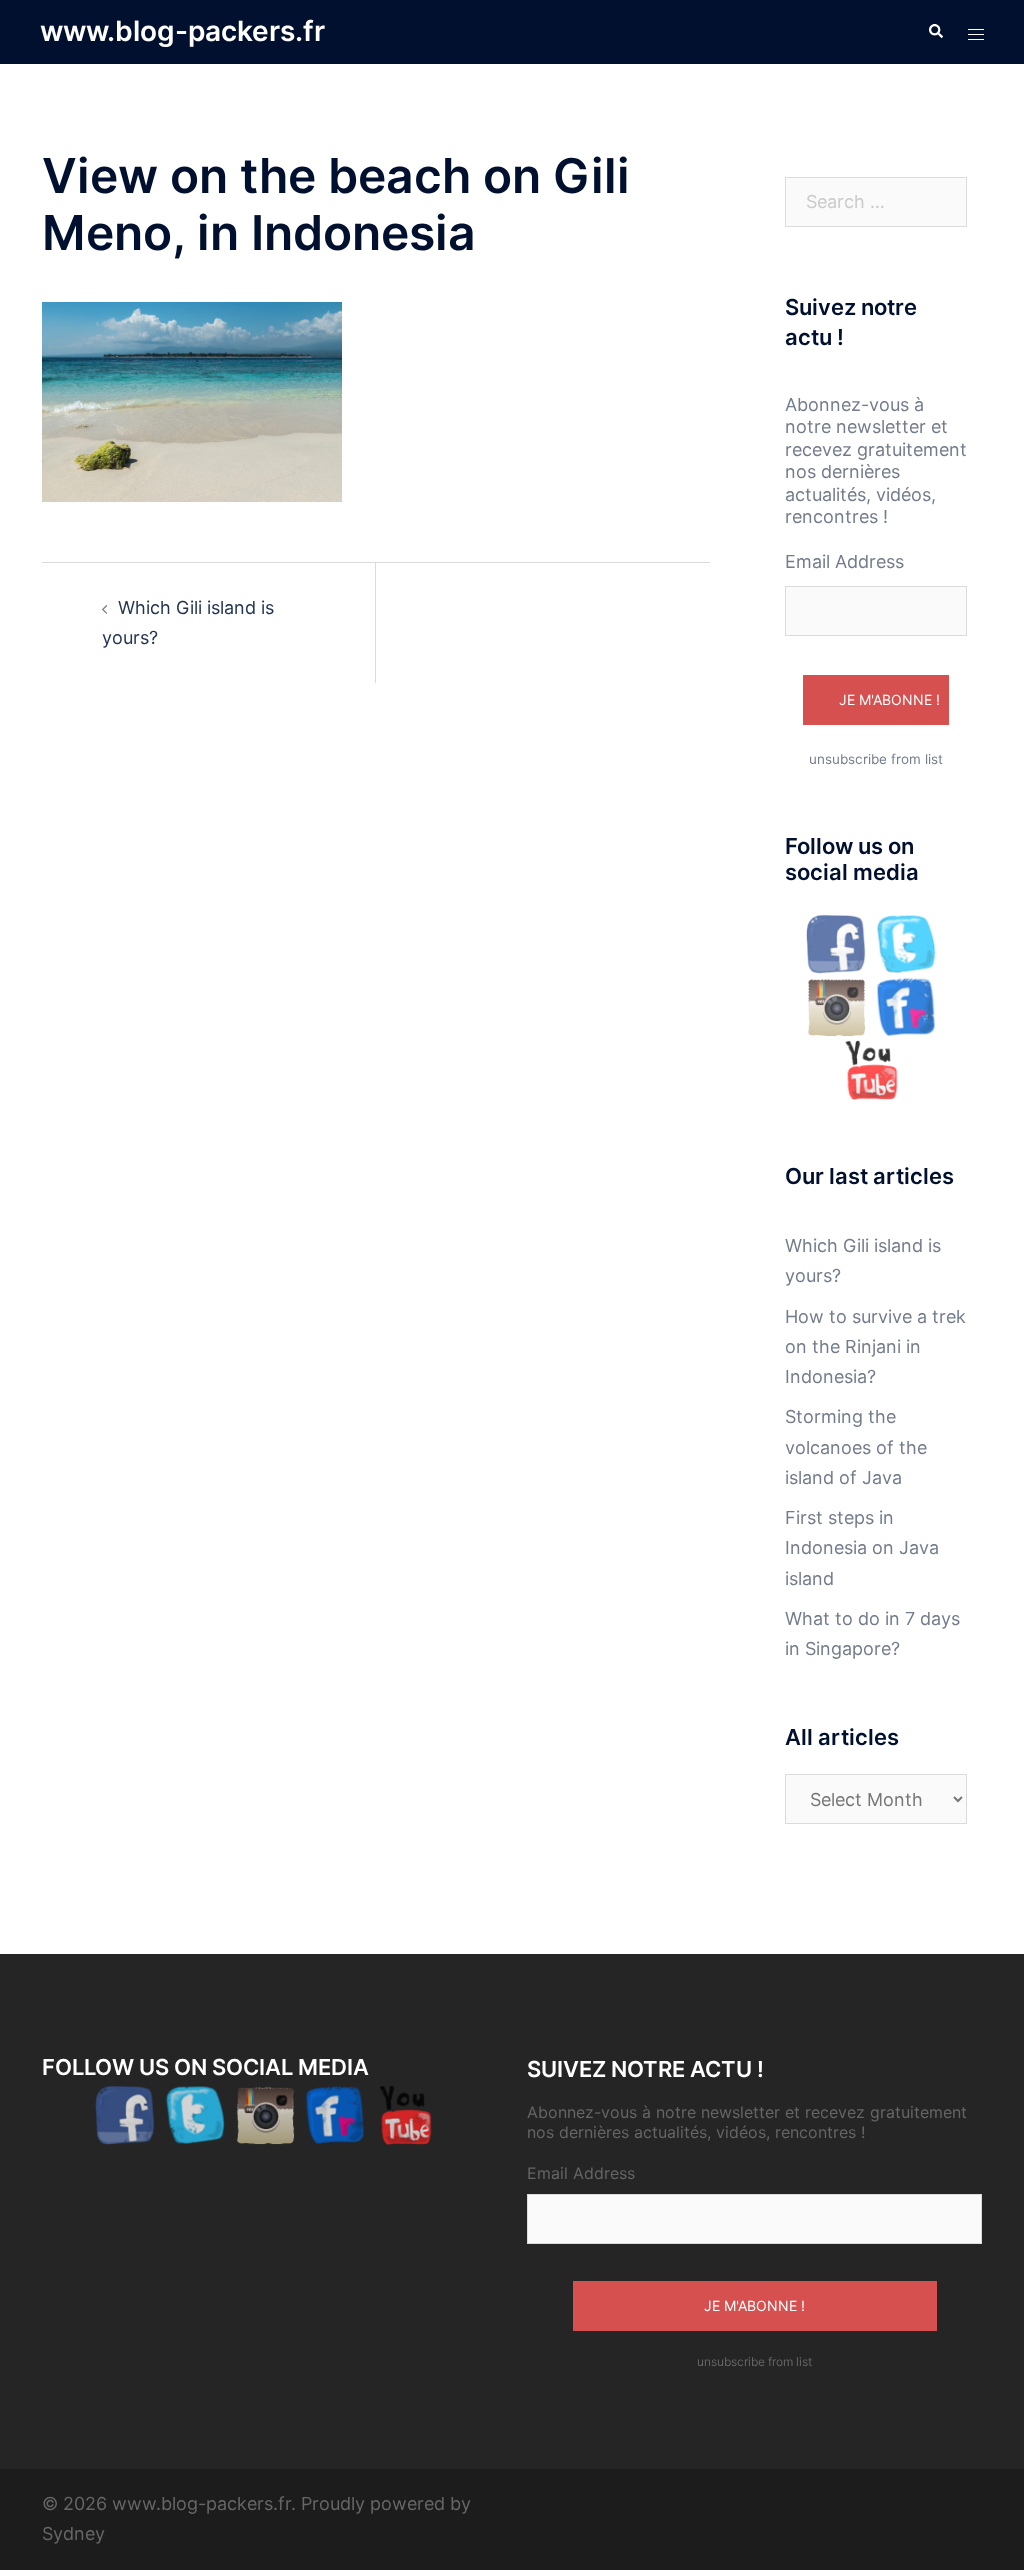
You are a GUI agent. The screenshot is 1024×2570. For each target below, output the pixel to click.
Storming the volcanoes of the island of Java (856, 1446)
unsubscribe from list (876, 759)
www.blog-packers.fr (182, 31)
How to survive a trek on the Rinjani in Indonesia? (875, 1346)
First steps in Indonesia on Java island (862, 1547)
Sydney (73, 2533)
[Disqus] (376, 993)
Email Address (844, 561)
